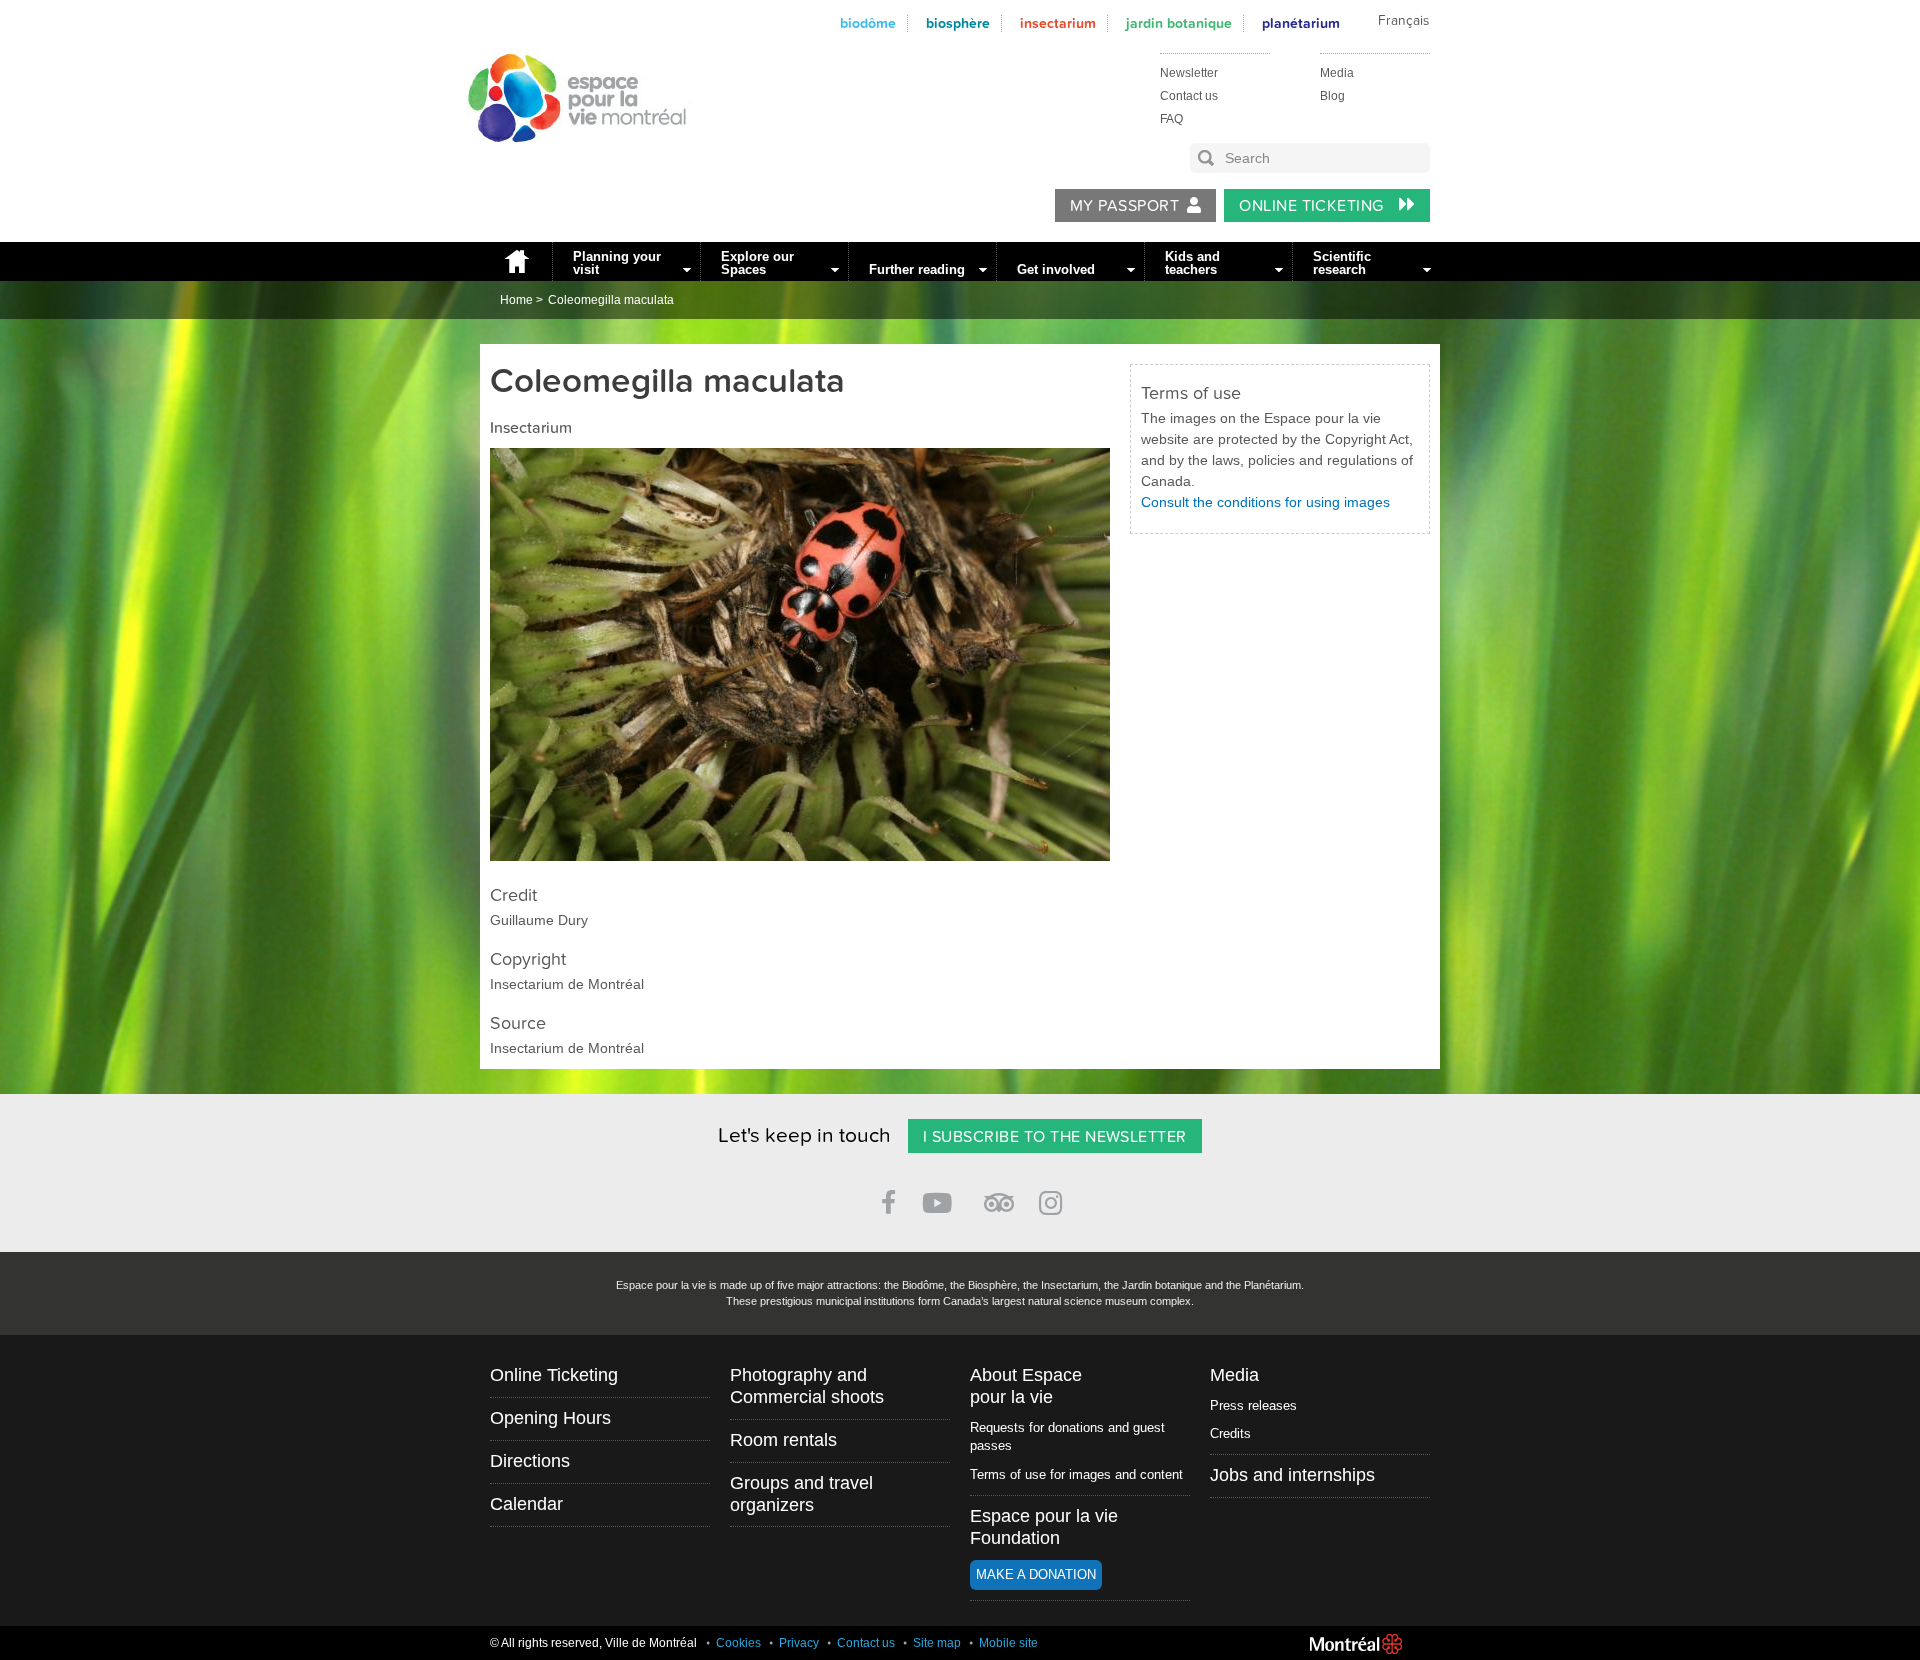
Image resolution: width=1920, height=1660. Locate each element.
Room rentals (783, 1440)
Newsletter (1189, 73)
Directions (530, 1461)
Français (1403, 21)
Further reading (917, 269)
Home (516, 261)
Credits (1230, 1433)
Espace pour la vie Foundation (1044, 1527)
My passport (1124, 206)
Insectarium (1058, 23)
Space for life (570, 161)
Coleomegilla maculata (611, 300)
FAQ (1171, 119)
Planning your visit (617, 263)
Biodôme (868, 23)
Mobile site (1008, 1643)
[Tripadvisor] (999, 1194)
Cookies (738, 1643)
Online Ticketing (1313, 206)
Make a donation (1036, 1574)
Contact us (1189, 96)
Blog (1332, 96)
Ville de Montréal (1356, 1644)
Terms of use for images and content (1076, 1474)
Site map (937, 1643)
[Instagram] (1054, 1199)
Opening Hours (550, 1418)
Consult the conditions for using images (1265, 502)
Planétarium (1301, 23)
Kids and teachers (1192, 263)
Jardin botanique (1179, 23)
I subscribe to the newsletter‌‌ (1055, 1137)
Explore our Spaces (757, 263)
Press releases (1253, 1405)
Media (1337, 73)
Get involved (1056, 269)
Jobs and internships (1292, 1475)
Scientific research (1342, 263)
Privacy (799, 1643)
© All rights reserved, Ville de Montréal (593, 1643)
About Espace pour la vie (1026, 1386)
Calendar (526, 1504)
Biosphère (958, 23)
